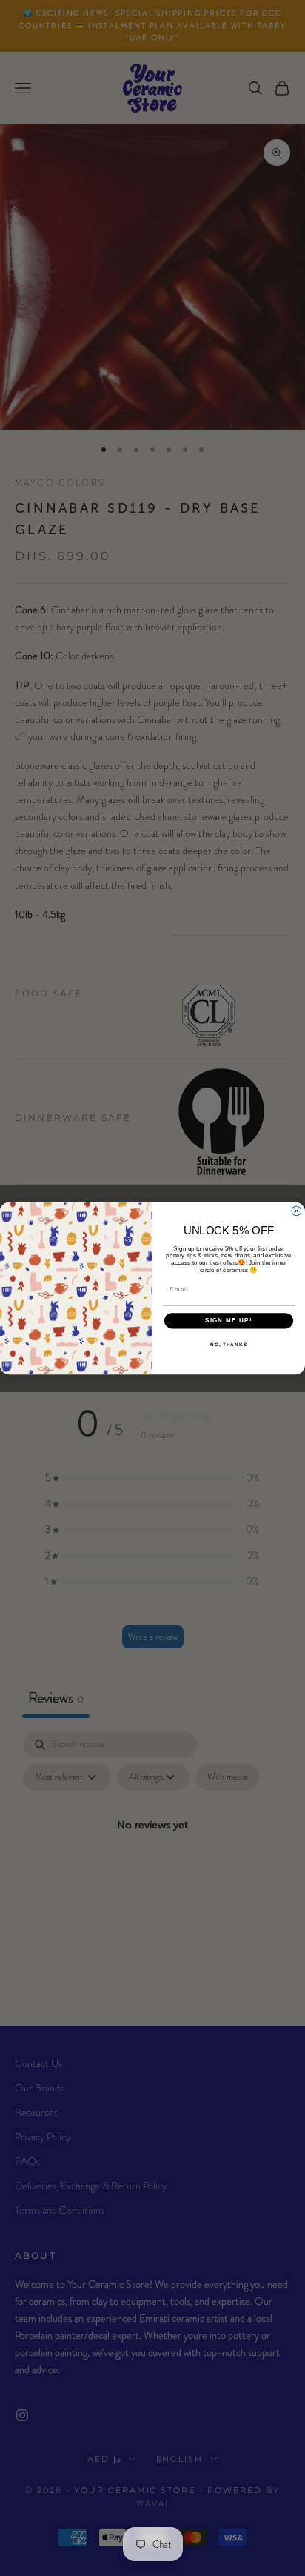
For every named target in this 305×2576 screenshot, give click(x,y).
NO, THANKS (229, 1344)
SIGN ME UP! (229, 1321)
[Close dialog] (296, 1211)
